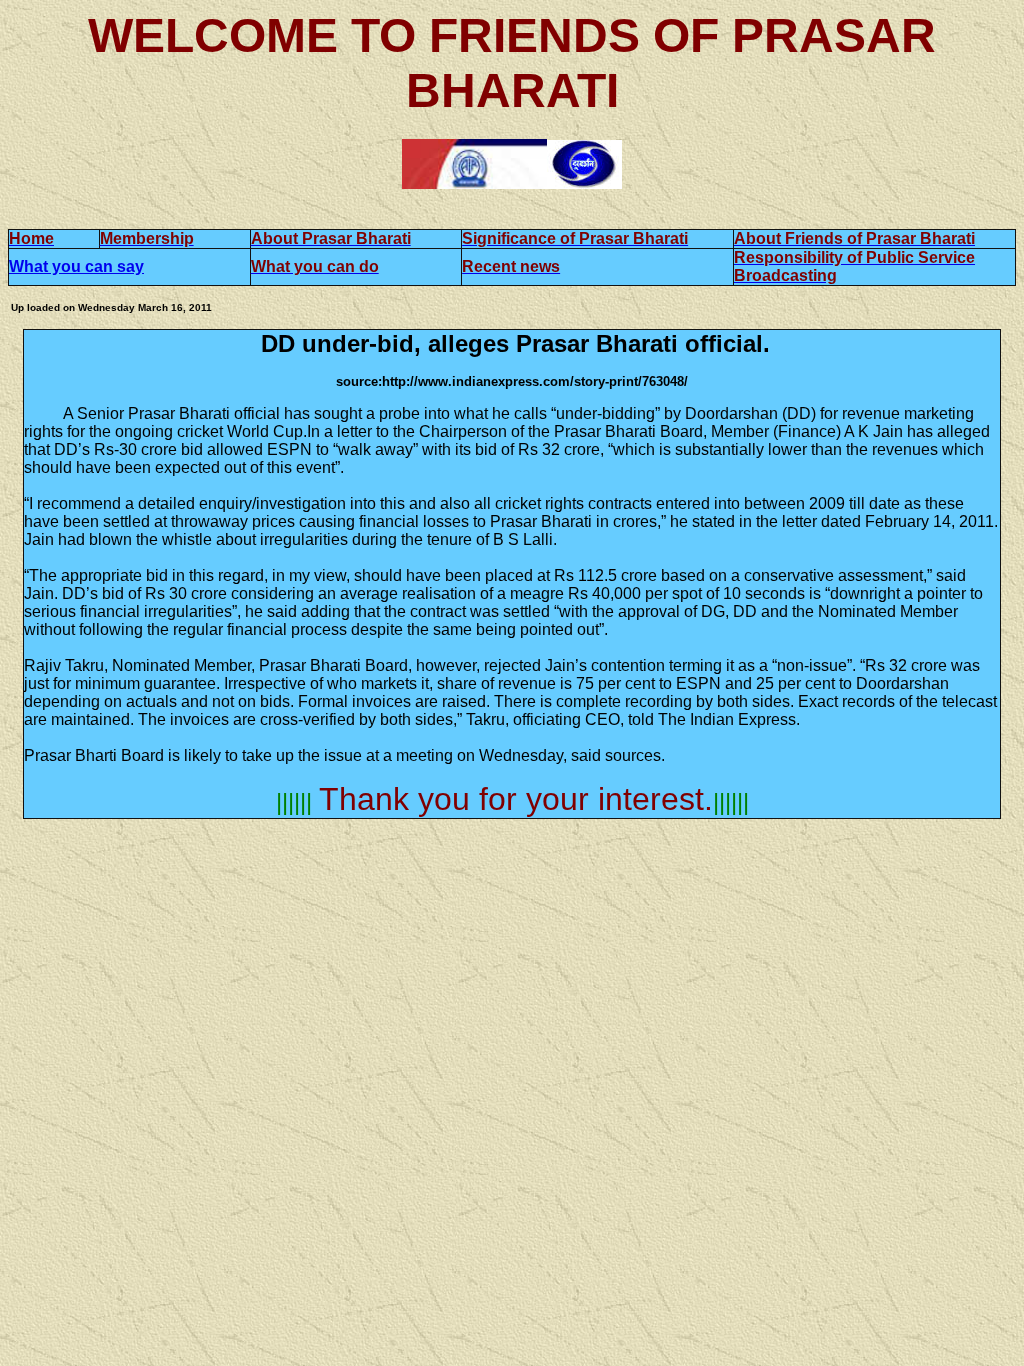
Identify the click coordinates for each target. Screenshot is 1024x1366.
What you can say (76, 266)
